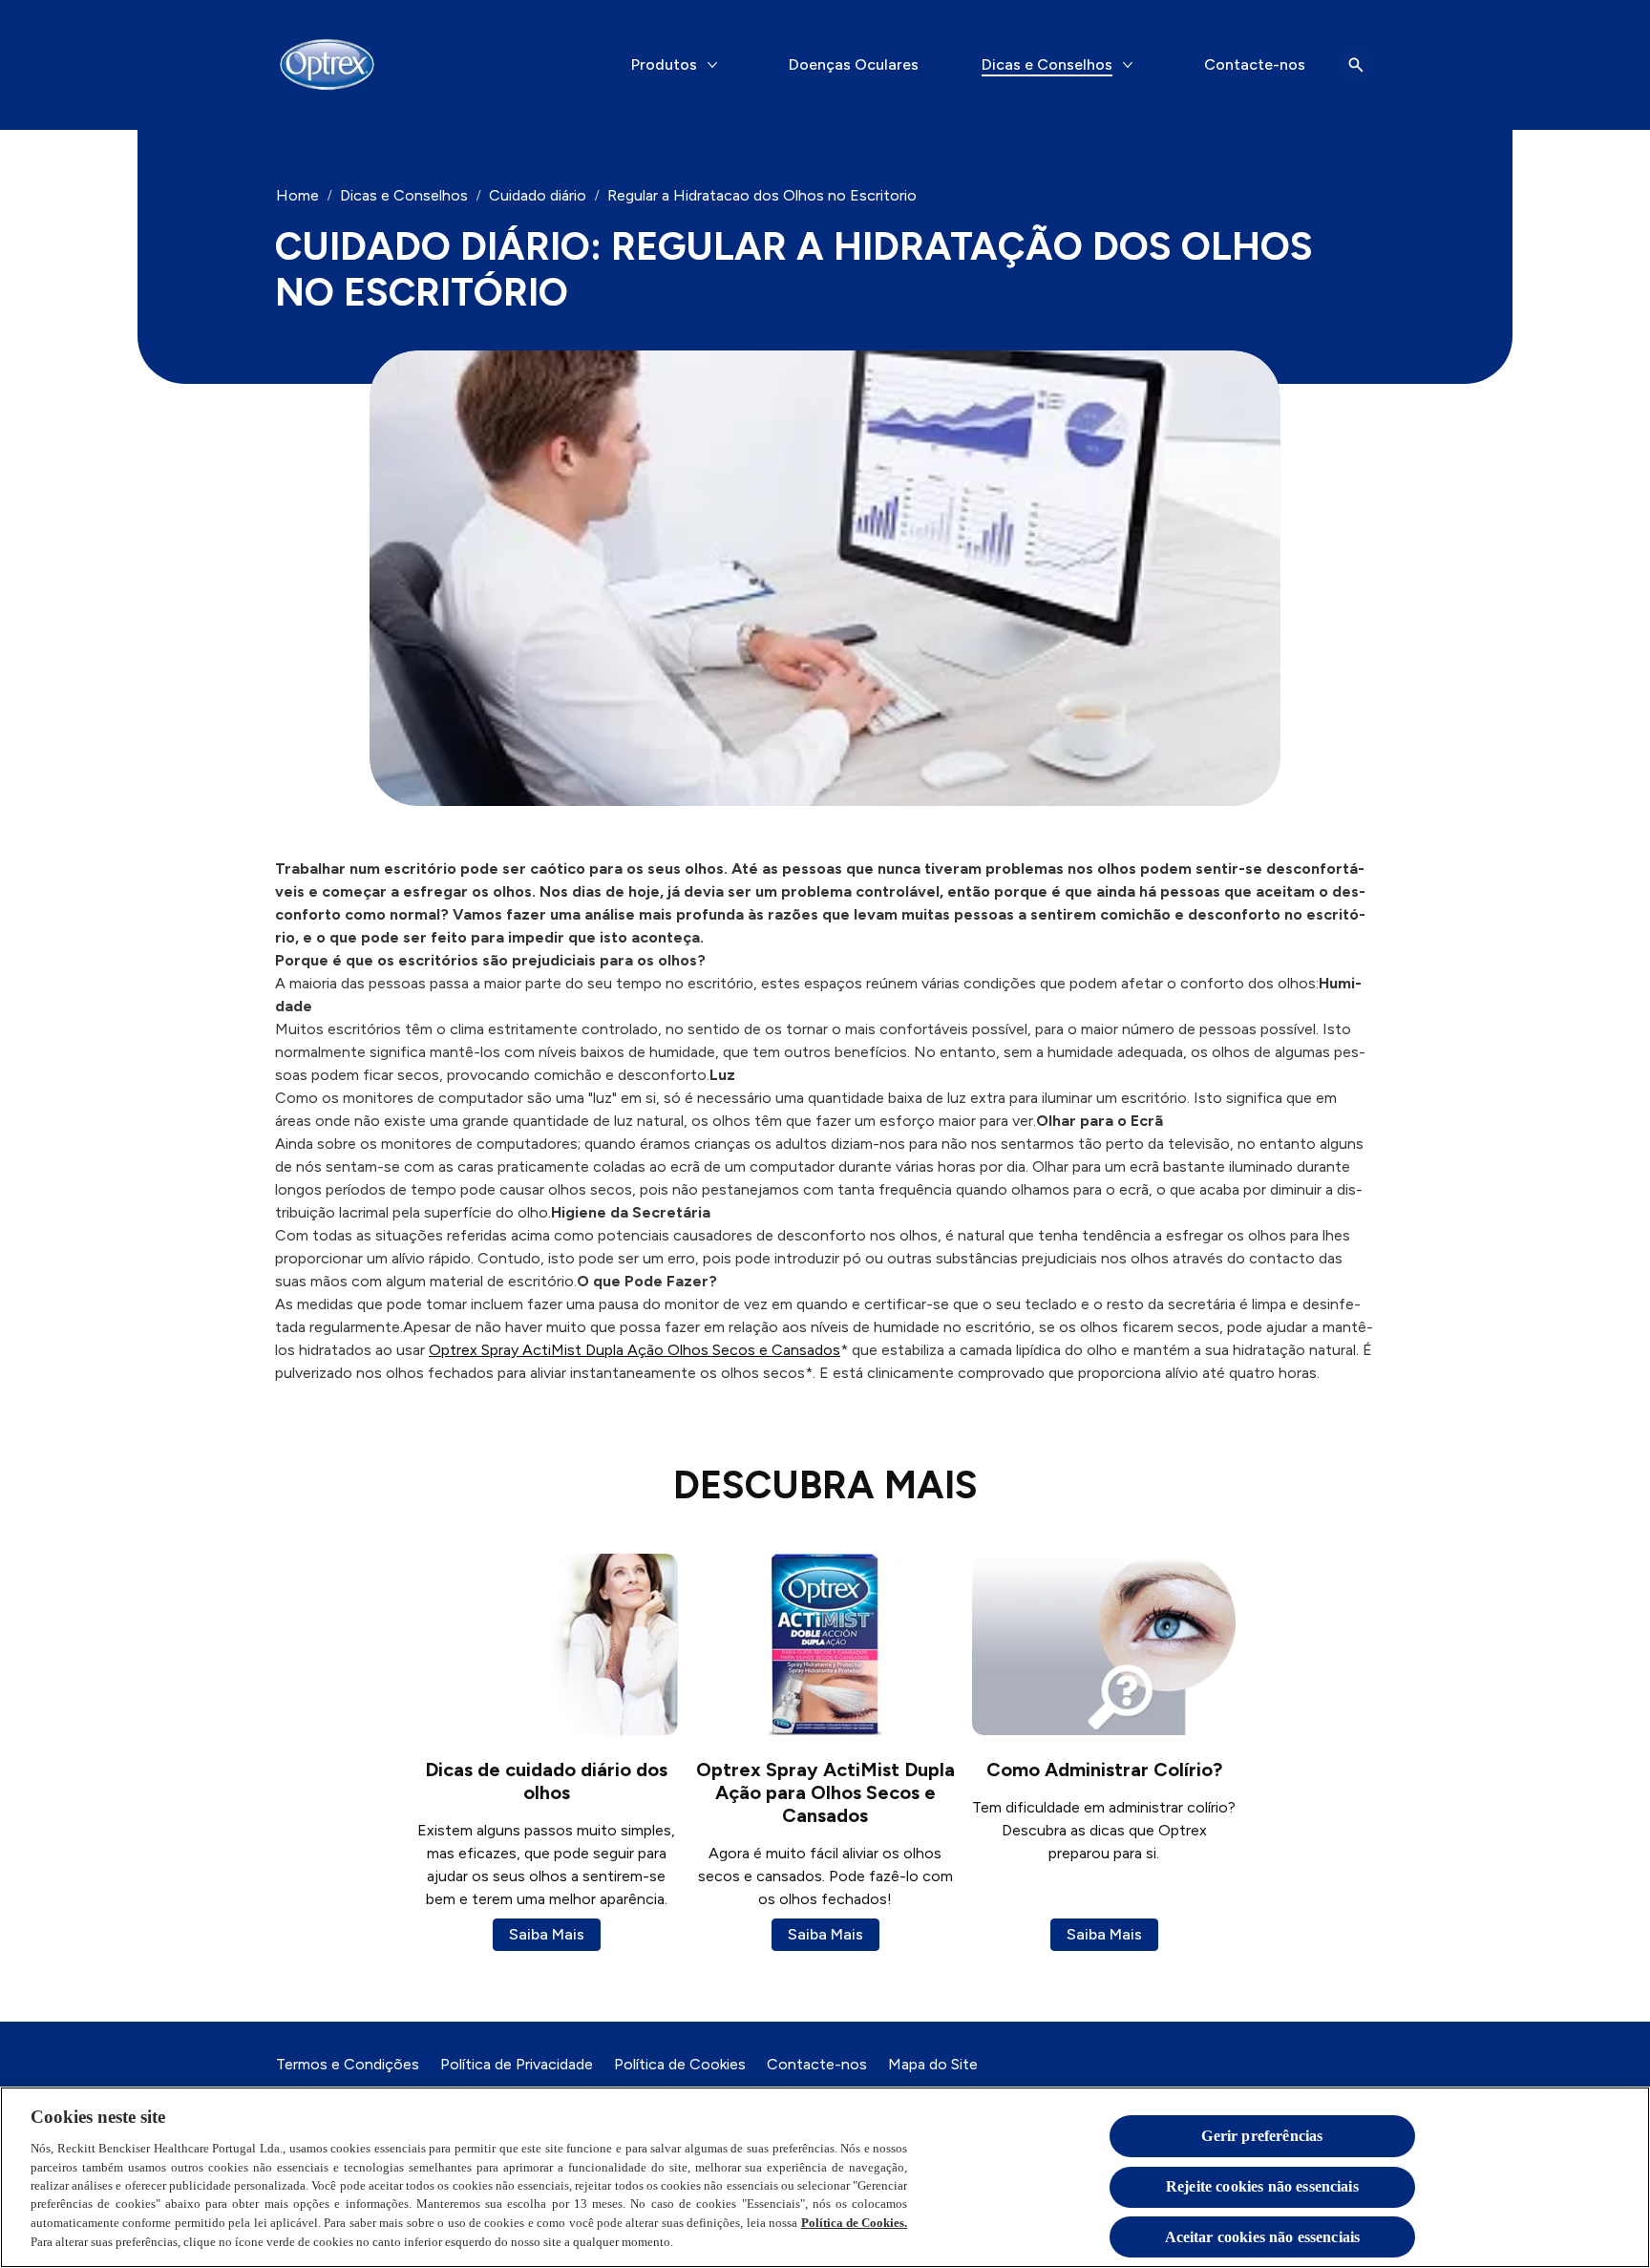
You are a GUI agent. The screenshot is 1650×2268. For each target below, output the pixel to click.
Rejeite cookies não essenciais (1262, 2187)
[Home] (327, 65)
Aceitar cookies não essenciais (1263, 2238)
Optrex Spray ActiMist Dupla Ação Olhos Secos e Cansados (635, 1350)
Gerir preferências (1262, 2136)
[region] (825, 2177)
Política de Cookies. (855, 2223)
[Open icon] (1356, 65)
